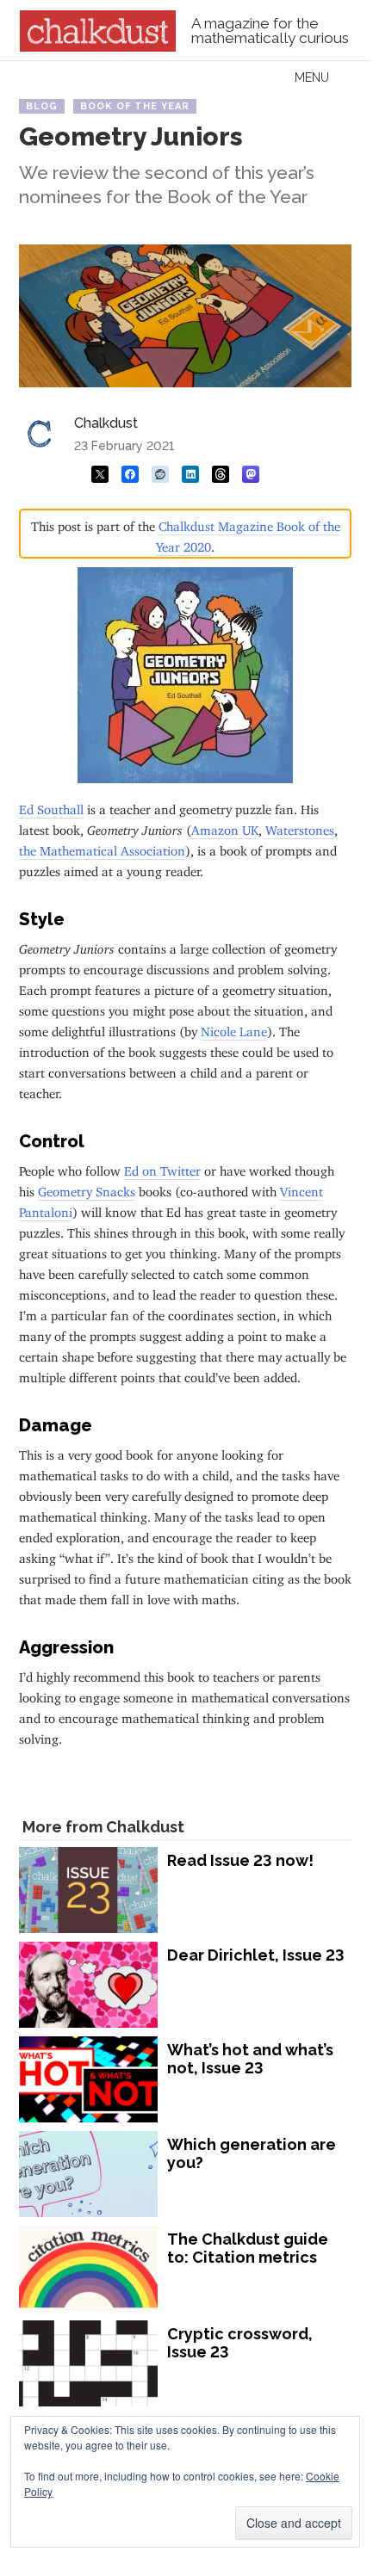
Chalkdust (106, 423)
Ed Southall (51, 806)
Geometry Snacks (87, 1188)
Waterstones (300, 827)
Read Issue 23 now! (240, 1860)
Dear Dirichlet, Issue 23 (256, 1955)
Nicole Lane (234, 1028)
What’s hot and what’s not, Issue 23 (250, 2059)
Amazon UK (225, 827)
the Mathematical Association (102, 847)
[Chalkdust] (98, 46)
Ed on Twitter (162, 1168)
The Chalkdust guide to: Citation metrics (248, 2249)
